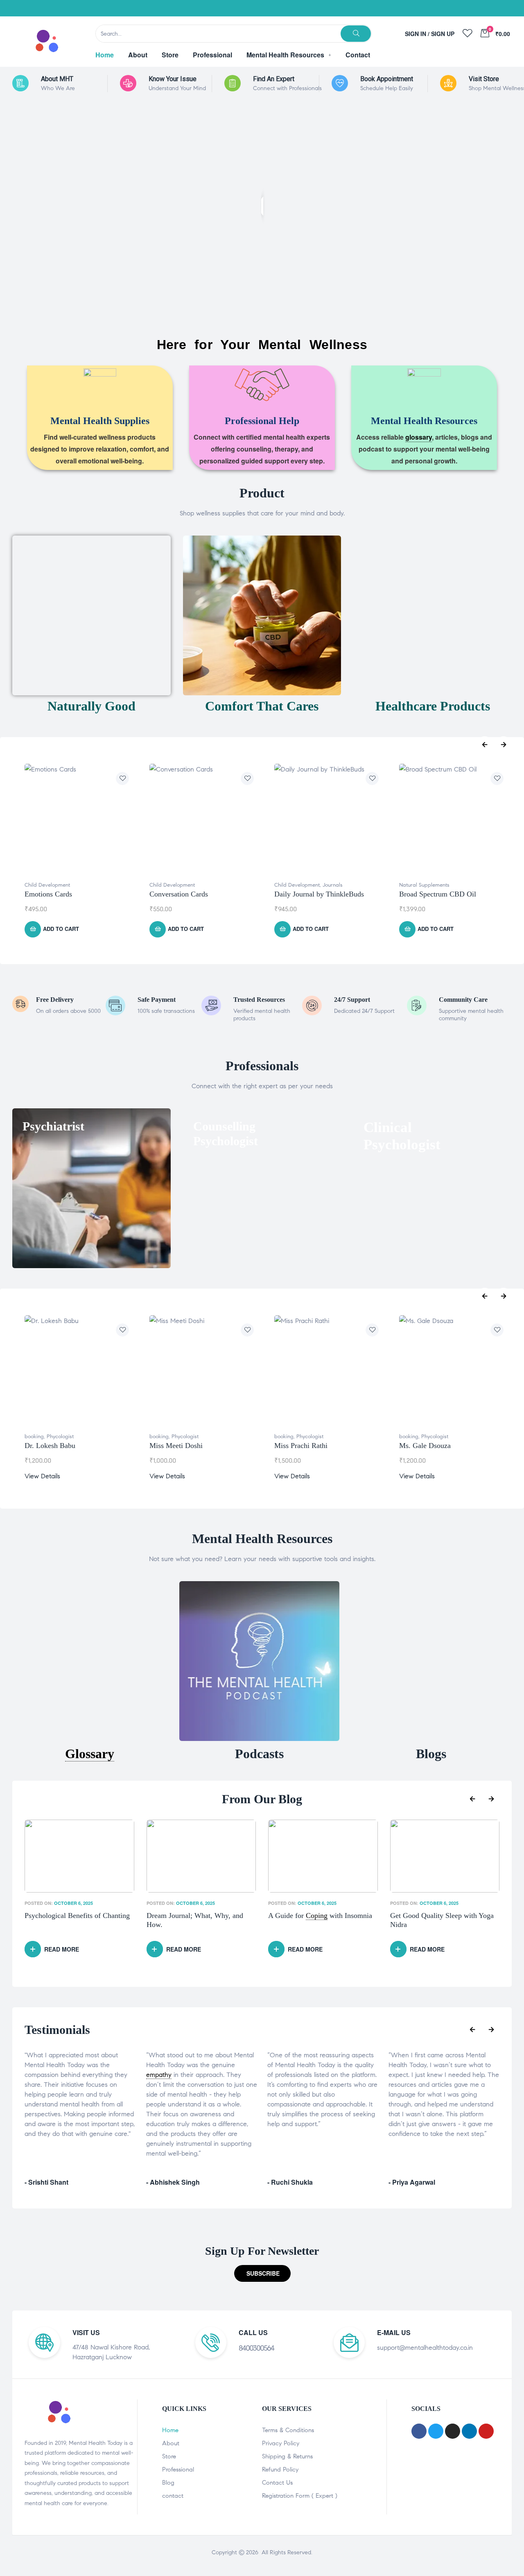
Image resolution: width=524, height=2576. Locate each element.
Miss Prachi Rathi (301, 1446)
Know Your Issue (173, 79)
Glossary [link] (90, 1754)
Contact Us (277, 2483)
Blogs (431, 1754)
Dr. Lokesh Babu (50, 1446)
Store (169, 2456)
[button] (262, 2273)
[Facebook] (422, 8)
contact (173, 2496)
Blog (168, 2483)
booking (34, 1437)
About (171, 2443)
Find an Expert (274, 79)
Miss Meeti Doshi (176, 1446)
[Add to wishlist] (122, 778)
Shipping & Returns (287, 2456)
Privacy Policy (281, 2443)
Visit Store (484, 79)
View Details (42, 1476)
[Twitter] (442, 8)
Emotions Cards (48, 894)
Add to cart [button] (61, 929)
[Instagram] (463, 8)
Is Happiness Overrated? (427, 1916)
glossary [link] (419, 437)
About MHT (57, 79)
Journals (333, 885)
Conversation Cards (179, 894)
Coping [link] (195, 1916)
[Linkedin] (504, 8)
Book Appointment (387, 79)
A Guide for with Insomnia (199, 1916)
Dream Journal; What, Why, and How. (73, 1920)
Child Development (47, 885)
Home (170, 2430)
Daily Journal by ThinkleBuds (319, 894)
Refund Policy (280, 2469)
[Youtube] (483, 8)
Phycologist (60, 1437)
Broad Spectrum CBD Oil (438, 894)
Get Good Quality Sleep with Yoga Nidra (320, 1920)
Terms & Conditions (288, 2430)
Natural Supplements (424, 885)
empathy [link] (159, 2075)
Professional (178, 2469)
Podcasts (259, 1754)
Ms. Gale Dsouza (425, 1446)
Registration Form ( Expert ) (300, 2496)
